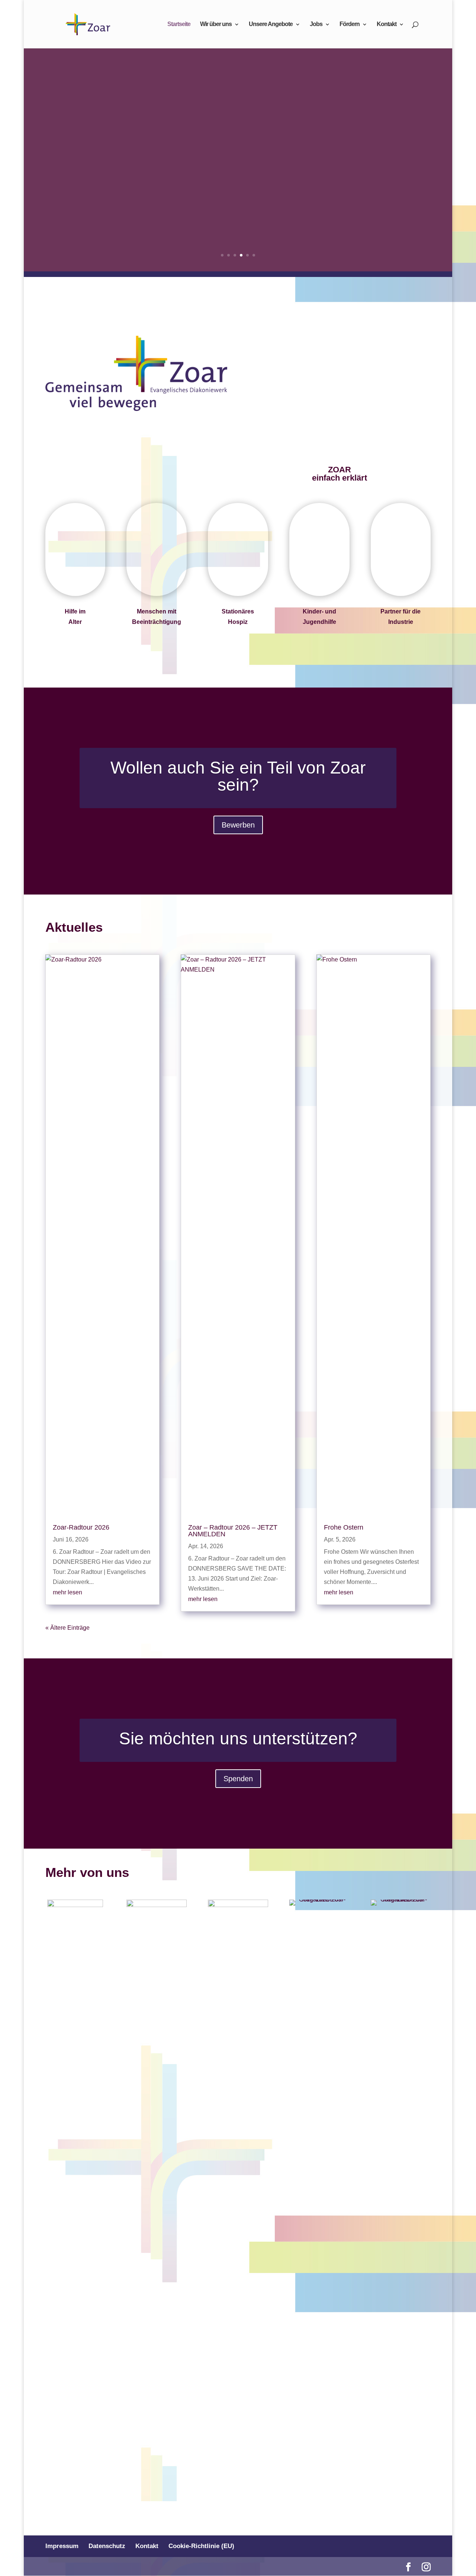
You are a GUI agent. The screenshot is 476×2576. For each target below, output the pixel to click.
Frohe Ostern (344, 1527)
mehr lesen (67, 1592)
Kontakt (387, 24)
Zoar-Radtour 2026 (81, 1527)
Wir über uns (216, 24)
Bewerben (238, 825)
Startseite (179, 24)
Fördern (350, 24)
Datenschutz (107, 2546)
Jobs (316, 24)
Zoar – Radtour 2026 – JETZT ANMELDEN (233, 1531)
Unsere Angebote (271, 24)
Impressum (62, 2546)
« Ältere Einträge (67, 1628)
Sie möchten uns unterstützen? (238, 1738)
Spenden (238, 1779)
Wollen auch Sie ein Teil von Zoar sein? (238, 776)
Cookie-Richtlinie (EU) (201, 2546)
